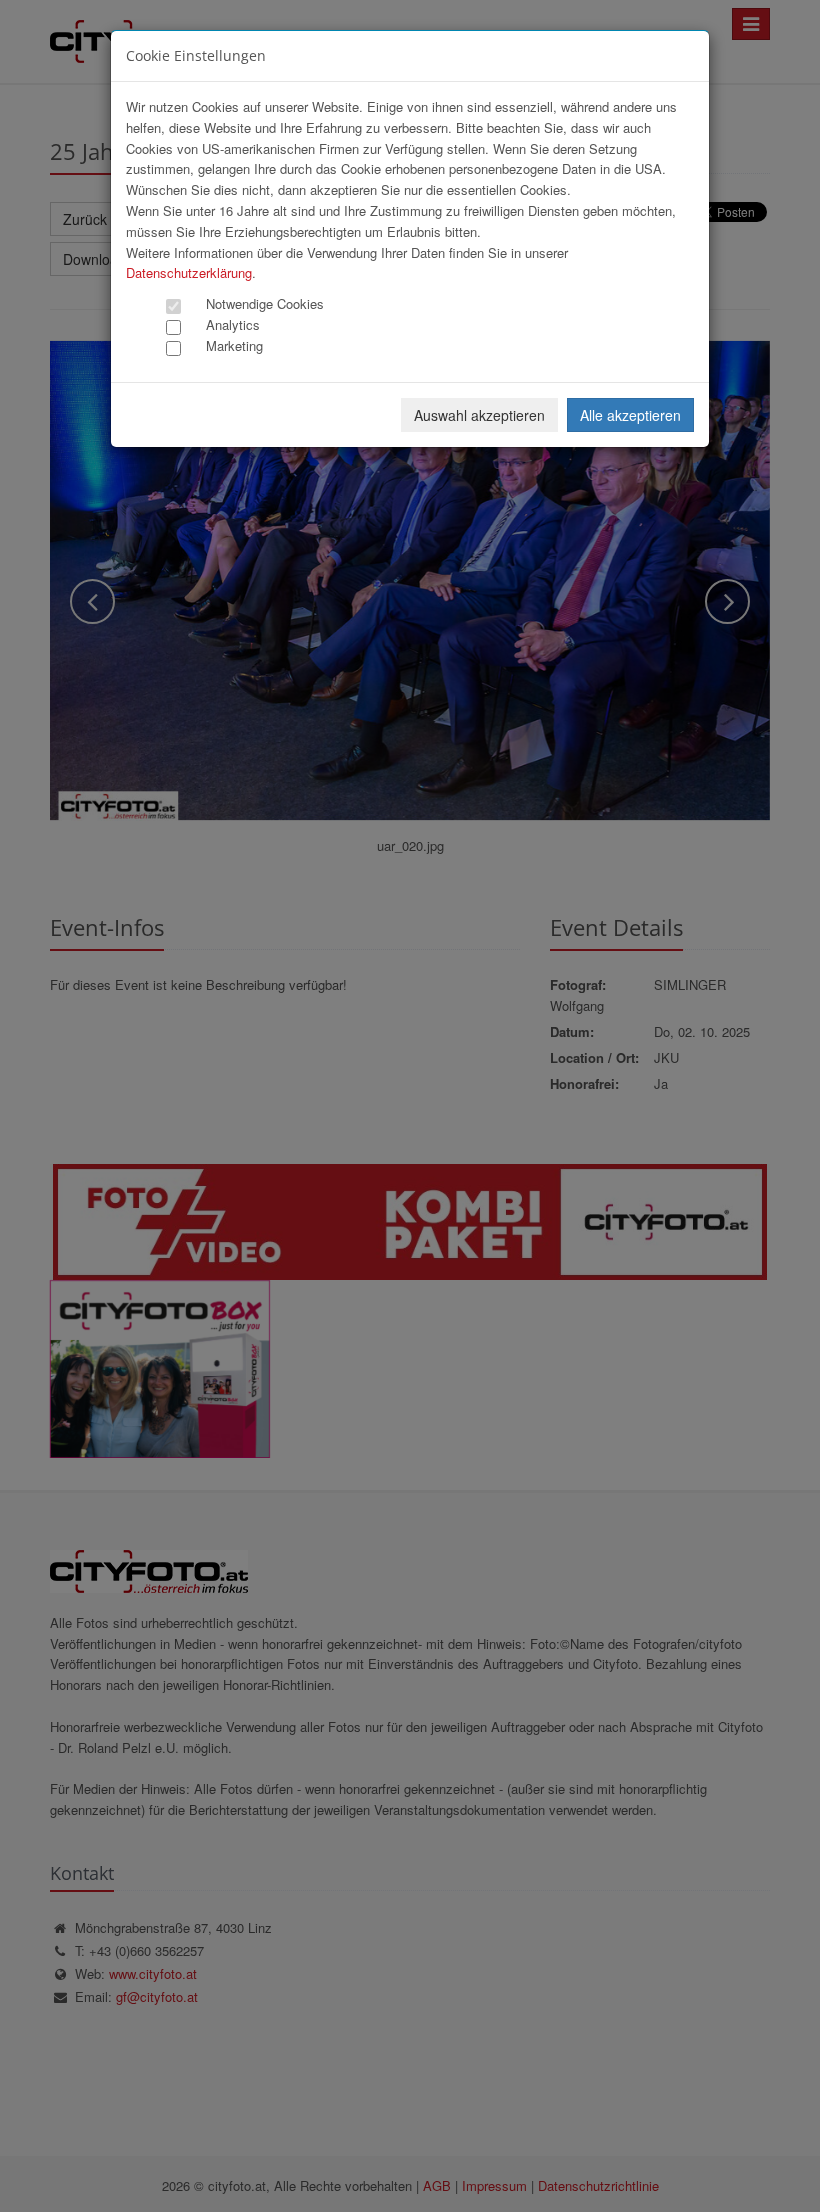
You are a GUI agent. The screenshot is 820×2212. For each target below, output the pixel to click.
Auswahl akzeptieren (479, 415)
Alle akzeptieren (630, 415)
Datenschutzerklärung (189, 272)
